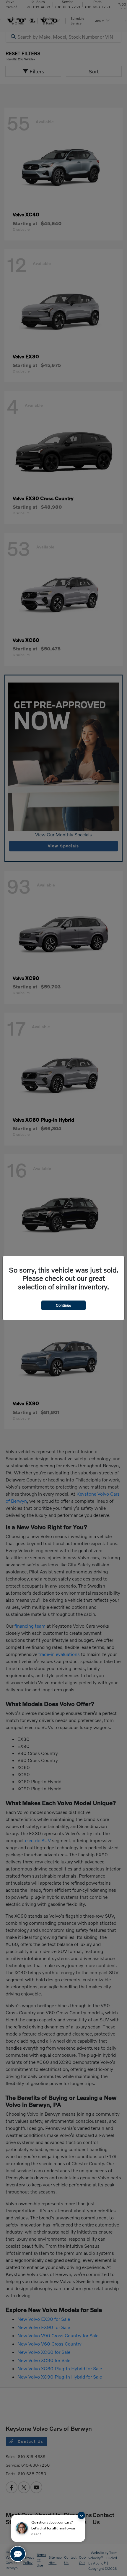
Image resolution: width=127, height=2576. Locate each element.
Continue (63, 1305)
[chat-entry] (18, 2554)
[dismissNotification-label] (81, 2515)
